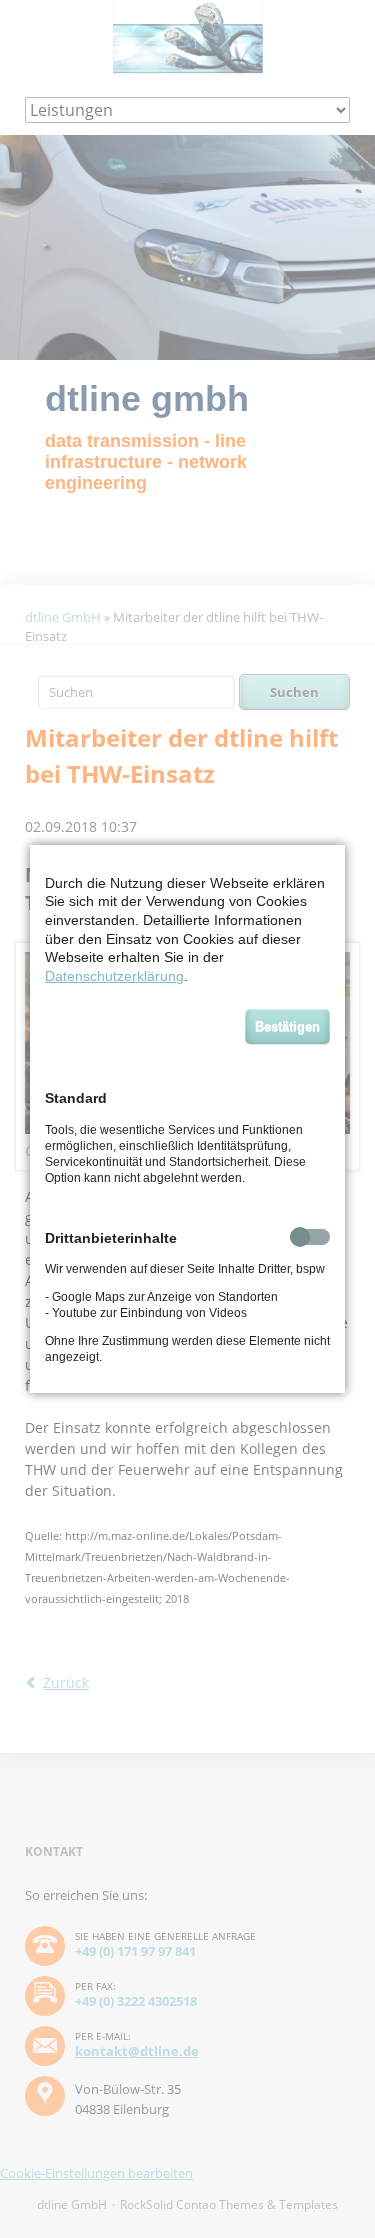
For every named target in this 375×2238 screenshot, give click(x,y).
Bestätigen (287, 1026)
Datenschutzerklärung (114, 976)
